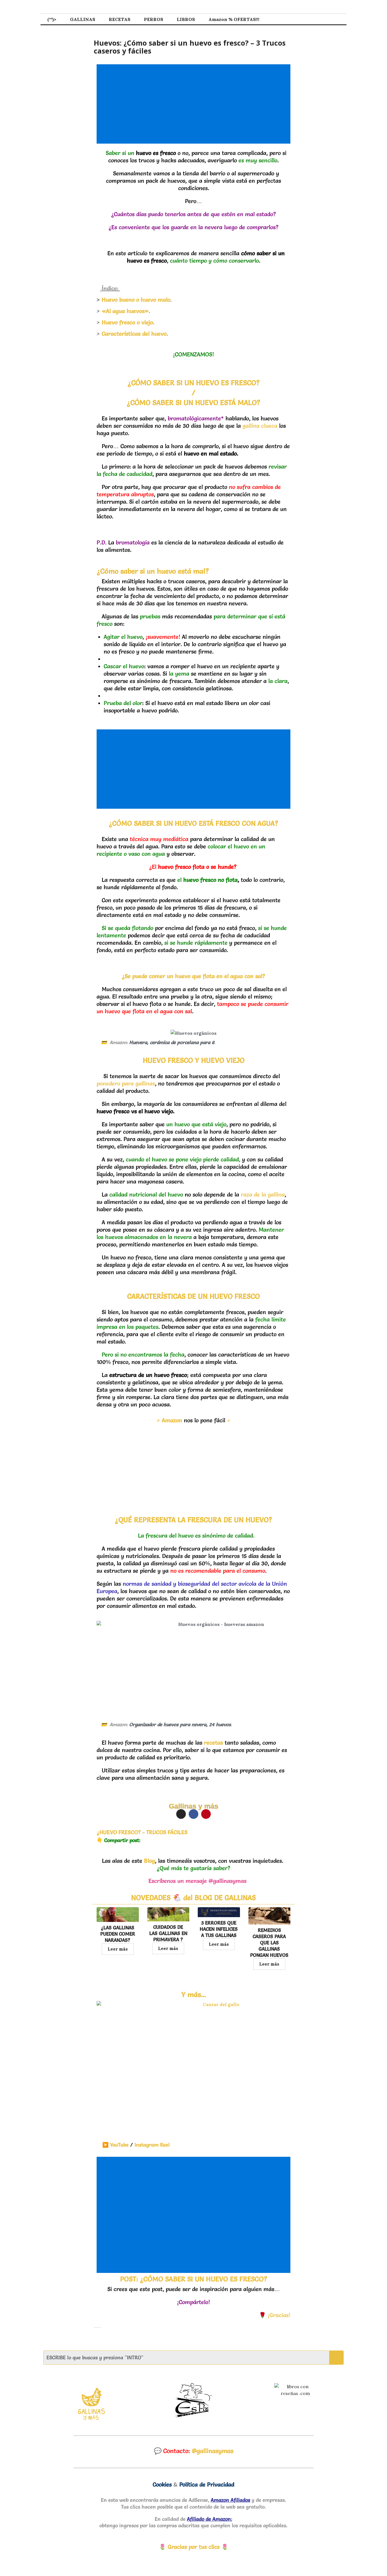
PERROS (154, 19)
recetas (213, 1743)
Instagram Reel (152, 2145)
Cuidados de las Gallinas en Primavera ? (168, 1933)
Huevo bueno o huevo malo (136, 300)
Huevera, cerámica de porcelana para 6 (172, 1042)
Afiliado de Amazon (209, 2519)
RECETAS (120, 19)
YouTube (115, 2145)
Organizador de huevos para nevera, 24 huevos (180, 1724)
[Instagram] (181, 1814)
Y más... (194, 1994)
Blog (149, 1861)
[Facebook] (193, 1814)
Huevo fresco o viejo (127, 322)
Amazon (172, 1420)
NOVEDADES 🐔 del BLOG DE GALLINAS (193, 1898)
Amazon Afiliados (230, 2500)
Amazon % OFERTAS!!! (234, 19)
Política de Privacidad (207, 2485)
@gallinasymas (213, 2451)
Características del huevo (134, 334)
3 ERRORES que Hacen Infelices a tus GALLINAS (219, 1929)
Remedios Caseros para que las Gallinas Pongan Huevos (269, 1942)
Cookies (162, 2485)
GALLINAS (83, 19)
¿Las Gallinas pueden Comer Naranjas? (118, 1934)
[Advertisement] (195, 104)
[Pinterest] (206, 1814)
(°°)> (52, 19)
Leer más (118, 1949)
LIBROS (186, 19)
